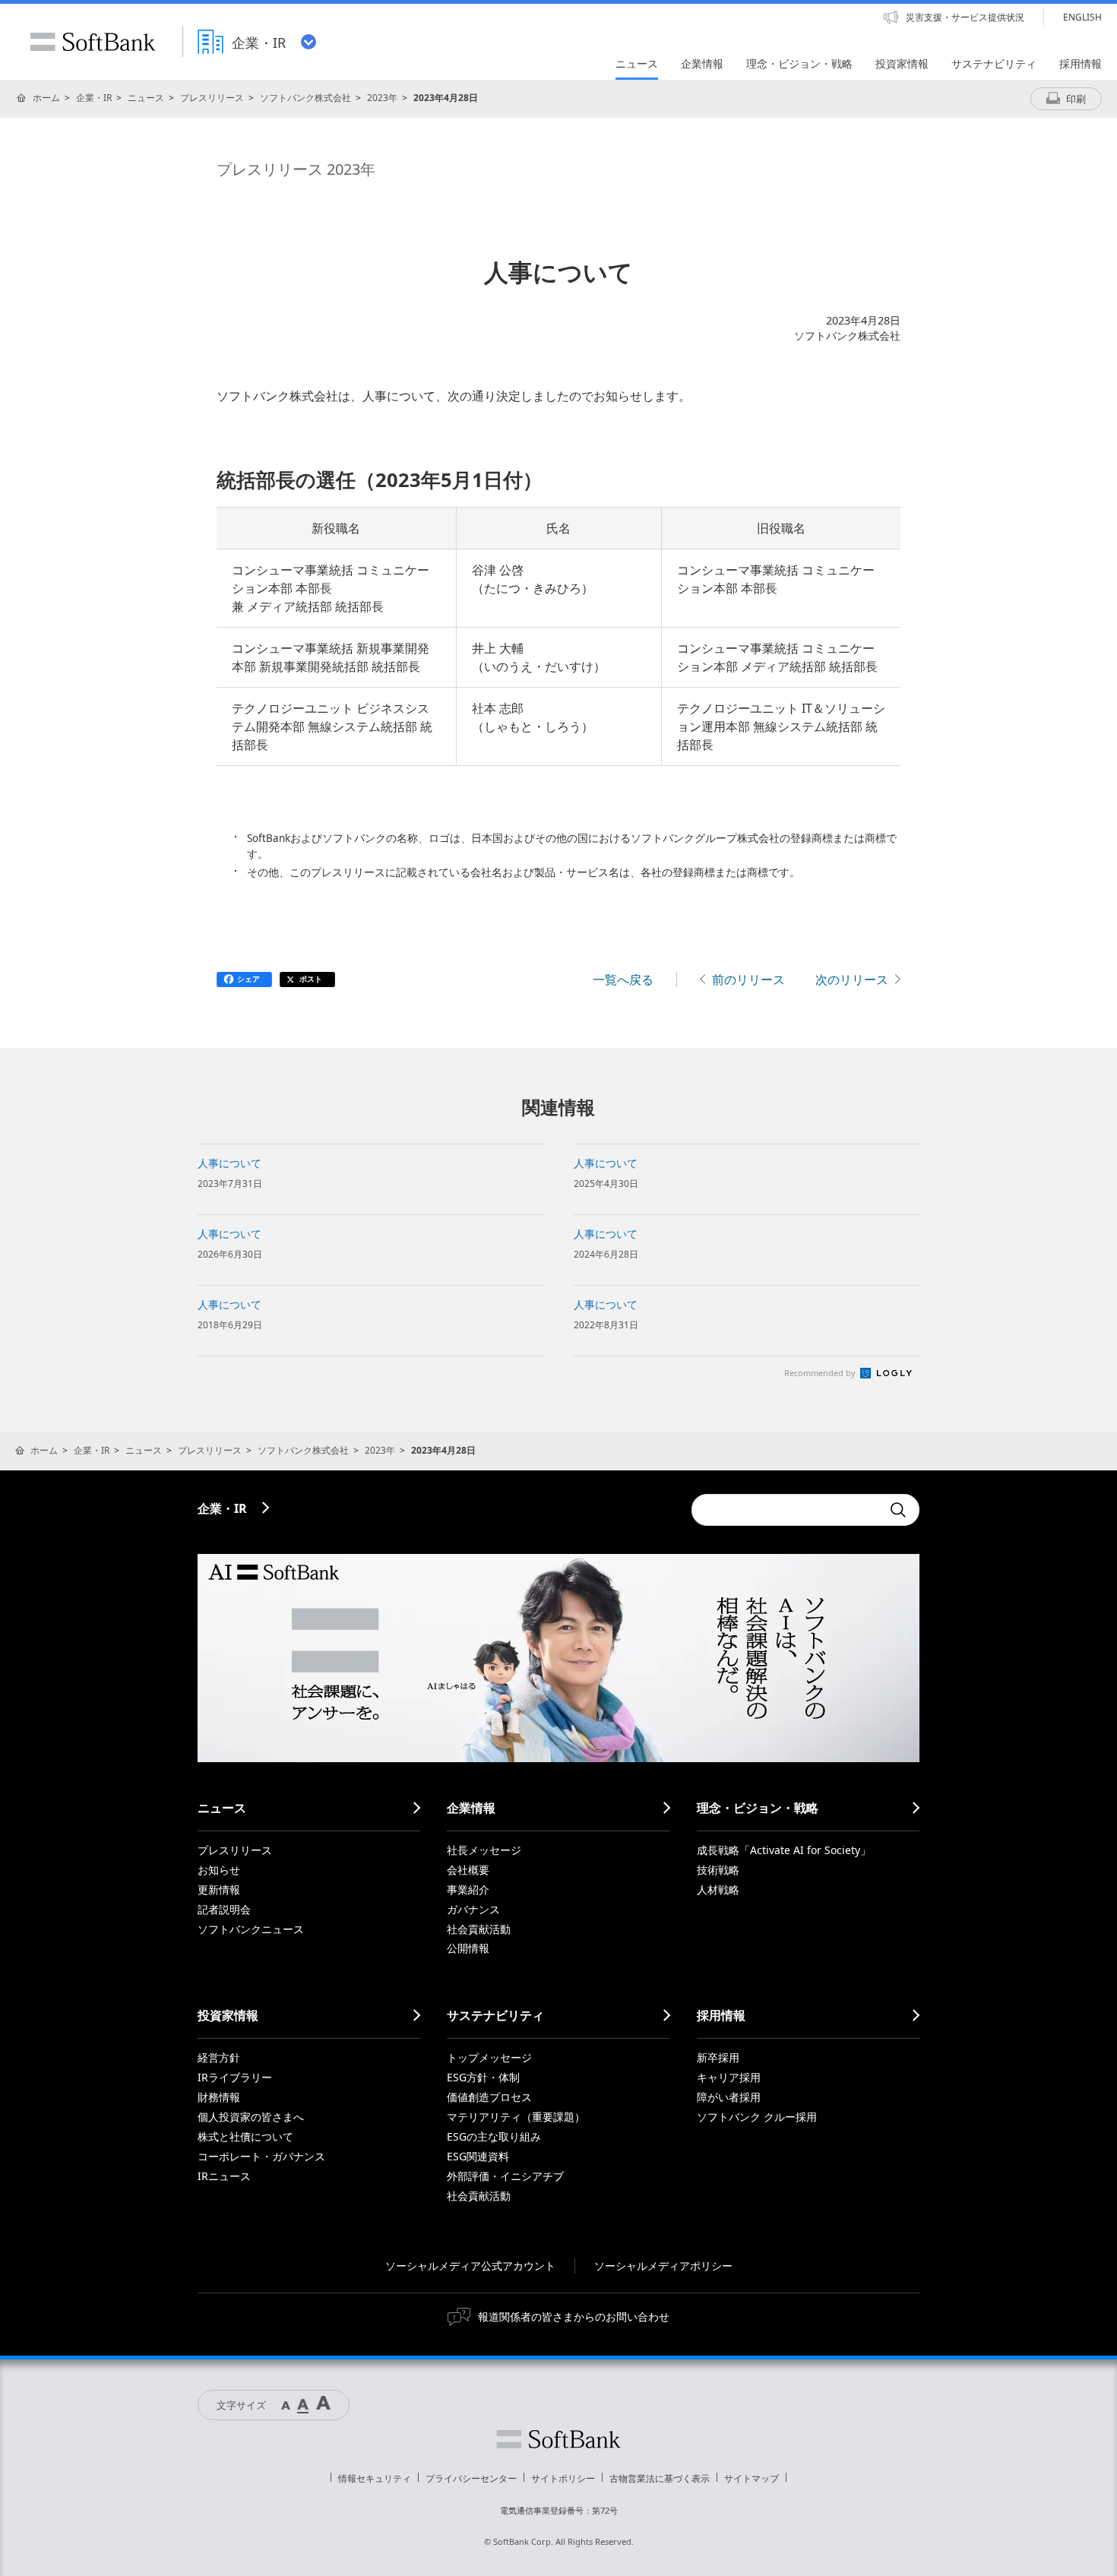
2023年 (382, 98)
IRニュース (224, 2176)
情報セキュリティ (375, 2478)
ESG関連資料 (478, 2156)
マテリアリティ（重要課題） (516, 2117)
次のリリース (852, 979)
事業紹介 (468, 1889)
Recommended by (821, 1373)
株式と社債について (245, 2136)
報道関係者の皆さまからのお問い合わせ (574, 2317)
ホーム (46, 98)
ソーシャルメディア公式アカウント (470, 2266)
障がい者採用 (729, 2097)
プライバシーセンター (471, 2478)
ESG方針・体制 (483, 2077)
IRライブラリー (235, 2077)
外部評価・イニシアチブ (505, 2176)
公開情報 (468, 1948)
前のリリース (748, 979)
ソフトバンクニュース (251, 1929)
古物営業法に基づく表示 (660, 2478)
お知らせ (219, 1870)
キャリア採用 (729, 2077)
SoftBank (93, 42)
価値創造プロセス (489, 2097)
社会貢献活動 (479, 1929)
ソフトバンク (558, 2439)
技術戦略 (718, 1870)
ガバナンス (473, 1909)
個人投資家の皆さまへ (251, 2117)
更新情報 (219, 1889)
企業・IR (94, 98)
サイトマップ (752, 2478)
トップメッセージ (489, 2057)
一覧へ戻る (623, 979)
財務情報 (219, 2097)
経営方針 (219, 2057)
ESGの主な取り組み (494, 2136)
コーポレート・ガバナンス (261, 2156)
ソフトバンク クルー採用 (757, 2117)
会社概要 (468, 1870)
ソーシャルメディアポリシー (663, 2266)
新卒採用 (718, 2057)
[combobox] (786, 1510)
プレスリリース (212, 98)
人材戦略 (718, 1889)
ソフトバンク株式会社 (305, 98)
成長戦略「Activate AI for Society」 (784, 1850)
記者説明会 (224, 1909)
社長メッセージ (484, 1850)
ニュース (146, 98)
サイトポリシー (563, 2478)
